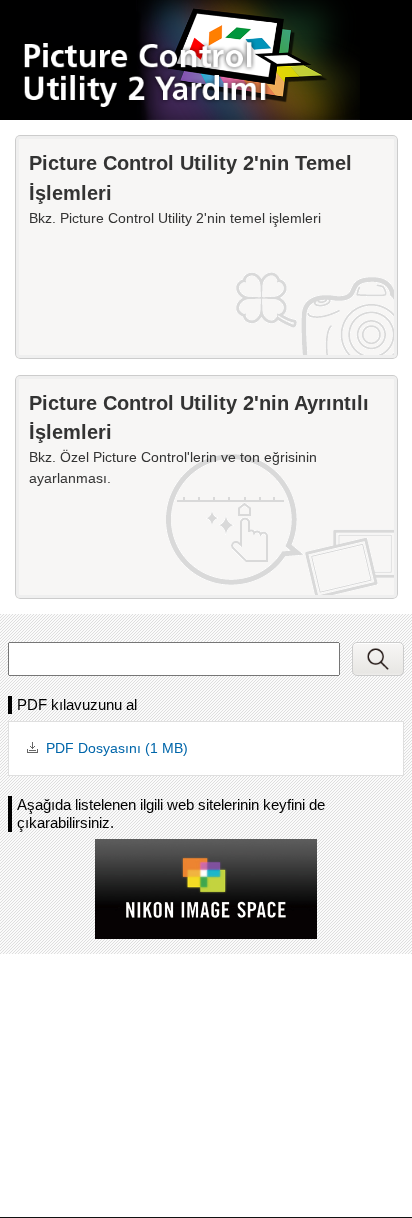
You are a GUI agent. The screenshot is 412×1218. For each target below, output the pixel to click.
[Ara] (377, 659)
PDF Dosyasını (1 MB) (117, 748)
